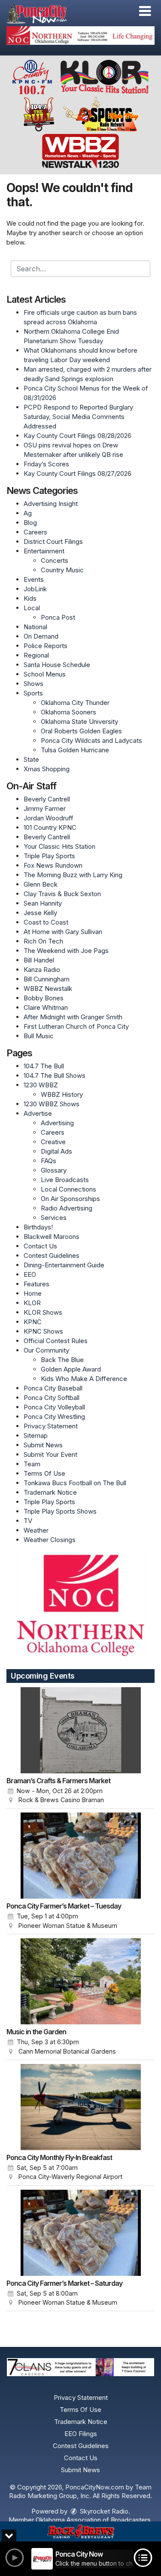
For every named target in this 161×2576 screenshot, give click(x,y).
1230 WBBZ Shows (52, 1104)
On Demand (41, 636)
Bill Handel (39, 960)
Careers (35, 532)
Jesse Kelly (40, 913)
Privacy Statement (51, 1426)
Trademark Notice (50, 1492)
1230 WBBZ (41, 1085)
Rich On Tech (43, 941)
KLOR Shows (43, 1312)
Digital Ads (56, 1151)
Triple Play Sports (49, 856)
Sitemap (36, 1435)
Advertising (57, 1123)
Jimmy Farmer (45, 808)
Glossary (54, 1170)
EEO (30, 1274)
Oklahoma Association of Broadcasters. (94, 2520)
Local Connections (68, 1189)
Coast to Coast (46, 922)
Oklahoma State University (79, 722)
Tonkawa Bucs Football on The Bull (75, 1483)
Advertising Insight (51, 504)
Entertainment (44, 551)
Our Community (46, 1350)
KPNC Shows (43, 1331)
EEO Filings (81, 2434)
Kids (30, 598)
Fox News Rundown (53, 865)
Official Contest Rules (56, 1341)
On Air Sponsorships (70, 1199)
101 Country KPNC (50, 827)
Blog (30, 523)
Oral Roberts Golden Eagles (81, 731)
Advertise (38, 1113)
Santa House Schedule (57, 665)
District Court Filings (53, 542)
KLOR (32, 1303)
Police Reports (46, 646)
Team (32, 1464)
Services (54, 1218)
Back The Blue (62, 1360)
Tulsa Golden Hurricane (75, 750)
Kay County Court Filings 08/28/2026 (77, 436)
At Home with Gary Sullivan (63, 932)
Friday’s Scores (46, 464)
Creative (53, 1142)
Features (36, 1284)
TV (28, 1521)
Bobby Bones (44, 998)
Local (32, 608)
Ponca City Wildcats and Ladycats (91, 740)
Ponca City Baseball (53, 1388)
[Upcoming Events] (80, 1730)
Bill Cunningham (47, 979)
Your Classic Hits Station (59, 846)
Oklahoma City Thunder (75, 703)
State (31, 759)
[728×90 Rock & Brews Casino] (80, 2532)
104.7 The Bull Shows (55, 1075)
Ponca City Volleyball (54, 1407)
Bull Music (39, 1036)
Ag (28, 513)
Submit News (43, 1445)
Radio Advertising (67, 1208)
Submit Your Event (50, 1454)
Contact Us (40, 1246)
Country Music (62, 570)
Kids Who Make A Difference (84, 1379)
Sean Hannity (43, 903)
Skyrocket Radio (103, 2511)
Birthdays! (38, 1227)
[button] (145, 11)
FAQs (49, 1161)
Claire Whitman (46, 1007)
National (35, 627)
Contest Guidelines (52, 1255)
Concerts (55, 560)
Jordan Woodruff (49, 818)
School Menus (45, 674)
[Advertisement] (80, 36)
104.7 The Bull (44, 1066)
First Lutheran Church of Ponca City (76, 1026)
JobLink (35, 589)
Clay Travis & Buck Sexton (62, 894)
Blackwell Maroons (52, 1237)
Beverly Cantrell (47, 799)
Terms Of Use (44, 1473)
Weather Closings (50, 1540)
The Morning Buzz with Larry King (73, 875)
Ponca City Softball (52, 1398)
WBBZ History (62, 1094)
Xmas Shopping (47, 769)
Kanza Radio (42, 970)
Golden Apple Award (71, 1369)
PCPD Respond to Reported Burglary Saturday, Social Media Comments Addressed (78, 417)
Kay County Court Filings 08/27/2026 (77, 473)
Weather (36, 1530)
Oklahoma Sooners (68, 712)
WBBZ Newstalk (48, 989)
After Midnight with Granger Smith (73, 1017)
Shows (33, 684)
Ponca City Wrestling (54, 1417)
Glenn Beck (41, 884)
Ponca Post (58, 617)
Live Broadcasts (65, 1180)
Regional (36, 655)
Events (34, 579)
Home (33, 1293)
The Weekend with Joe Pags (66, 951)
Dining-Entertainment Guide (64, 1265)
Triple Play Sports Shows (60, 1511)
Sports (33, 693)
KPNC (33, 1322)
